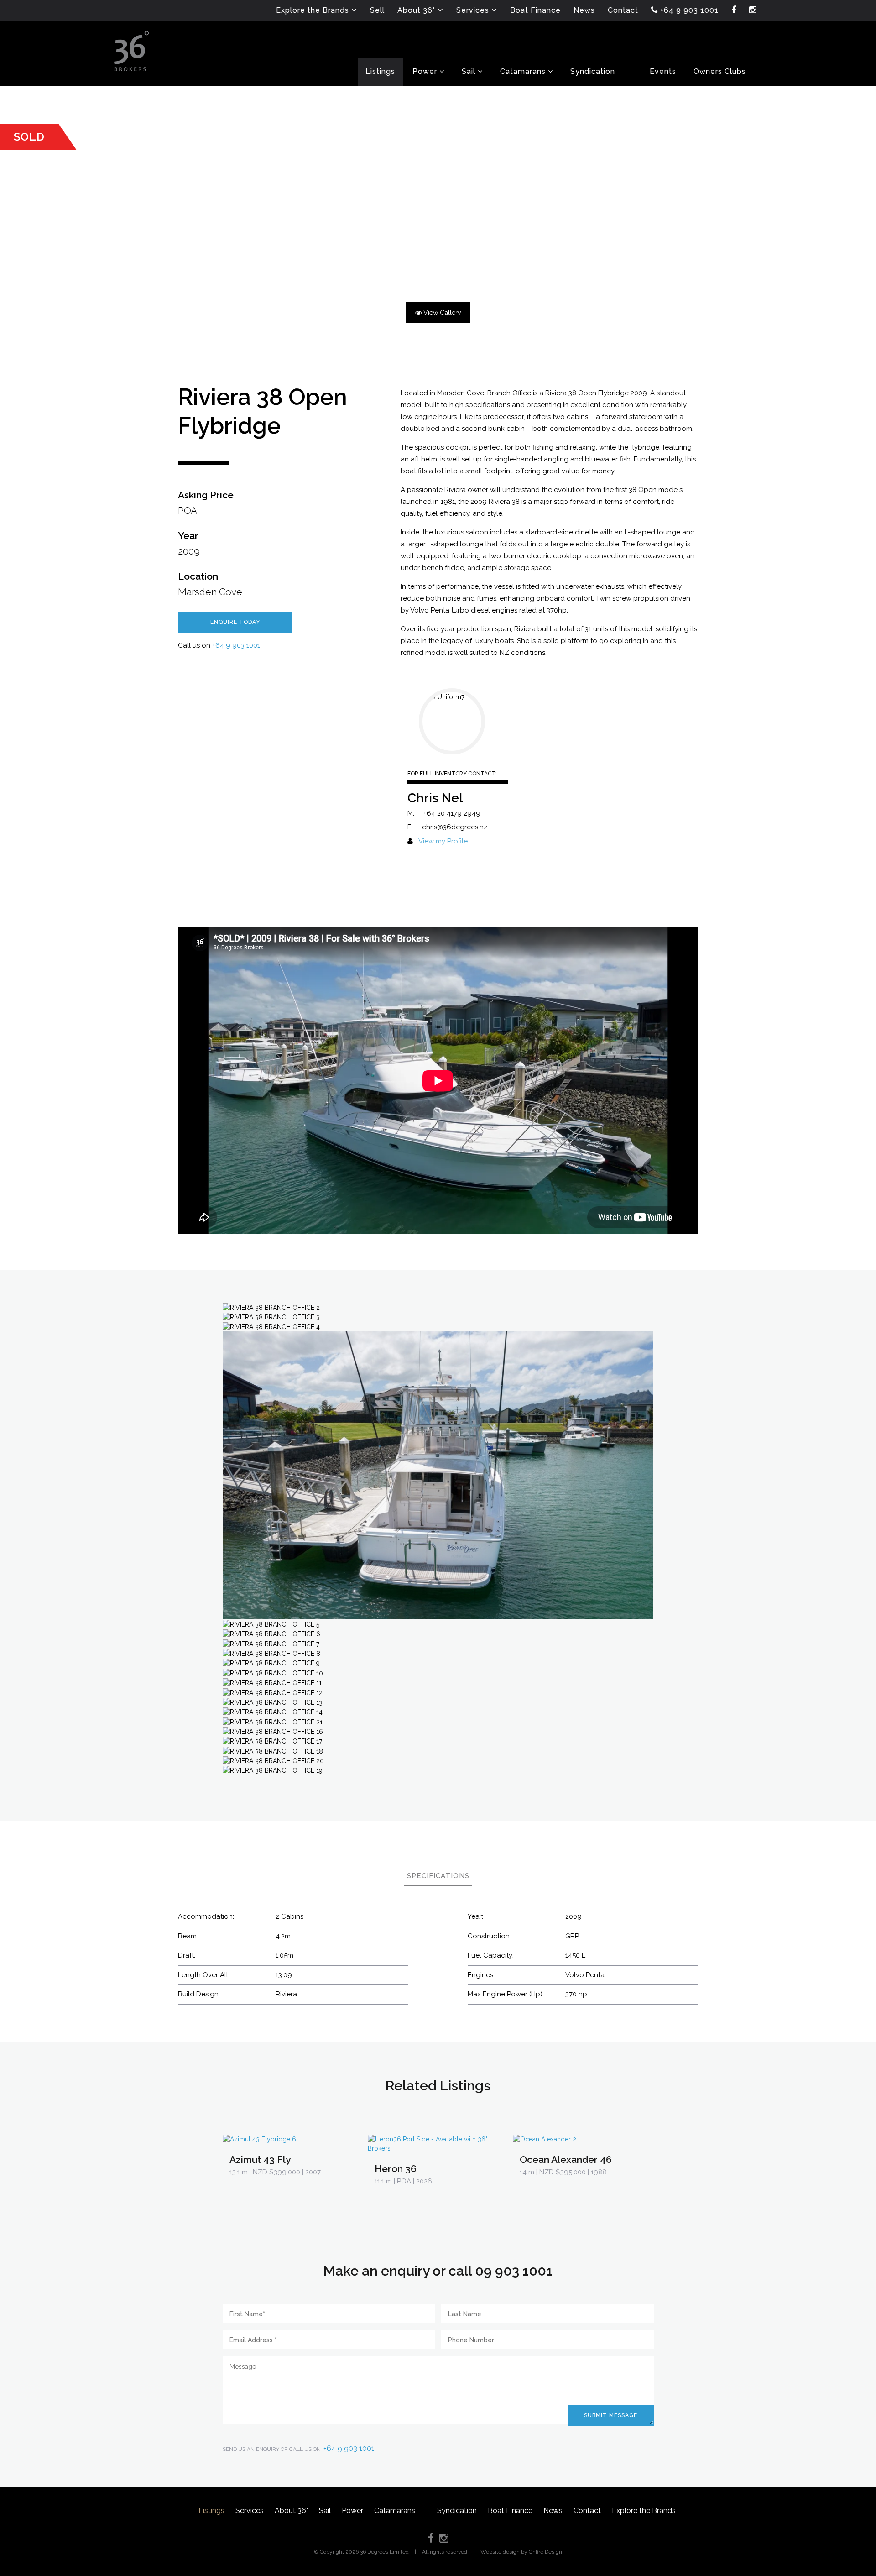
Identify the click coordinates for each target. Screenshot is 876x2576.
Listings (211, 2511)
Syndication (457, 2511)
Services (250, 2511)
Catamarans (395, 2511)
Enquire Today (235, 622)
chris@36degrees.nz (455, 827)
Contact (587, 2511)
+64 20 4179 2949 (452, 813)
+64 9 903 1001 (236, 645)
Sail (325, 2511)
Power (352, 2511)
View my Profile (443, 841)
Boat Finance (510, 2511)
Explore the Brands (644, 2511)
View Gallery (441, 313)
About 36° (291, 2511)
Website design (500, 2552)
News (553, 2511)
